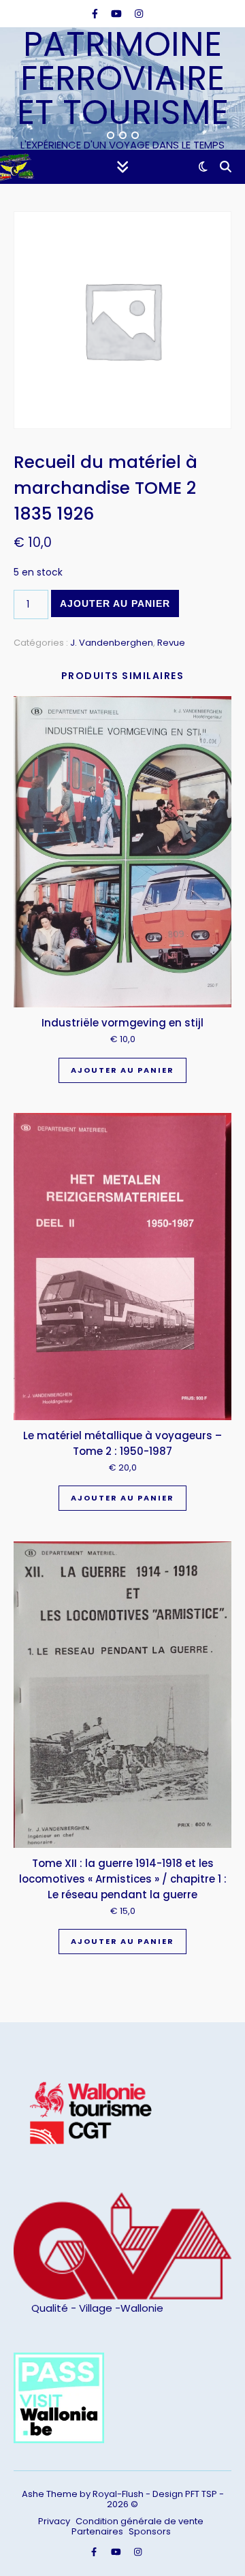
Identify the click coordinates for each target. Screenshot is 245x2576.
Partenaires (97, 2531)
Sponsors (150, 2531)
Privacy (54, 2521)
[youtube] (118, 14)
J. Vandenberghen (112, 643)
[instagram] (139, 14)
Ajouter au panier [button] (122, 1070)
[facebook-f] (96, 14)
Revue (171, 643)
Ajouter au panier (115, 603)
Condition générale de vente (140, 2521)
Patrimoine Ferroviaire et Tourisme (123, 78)
